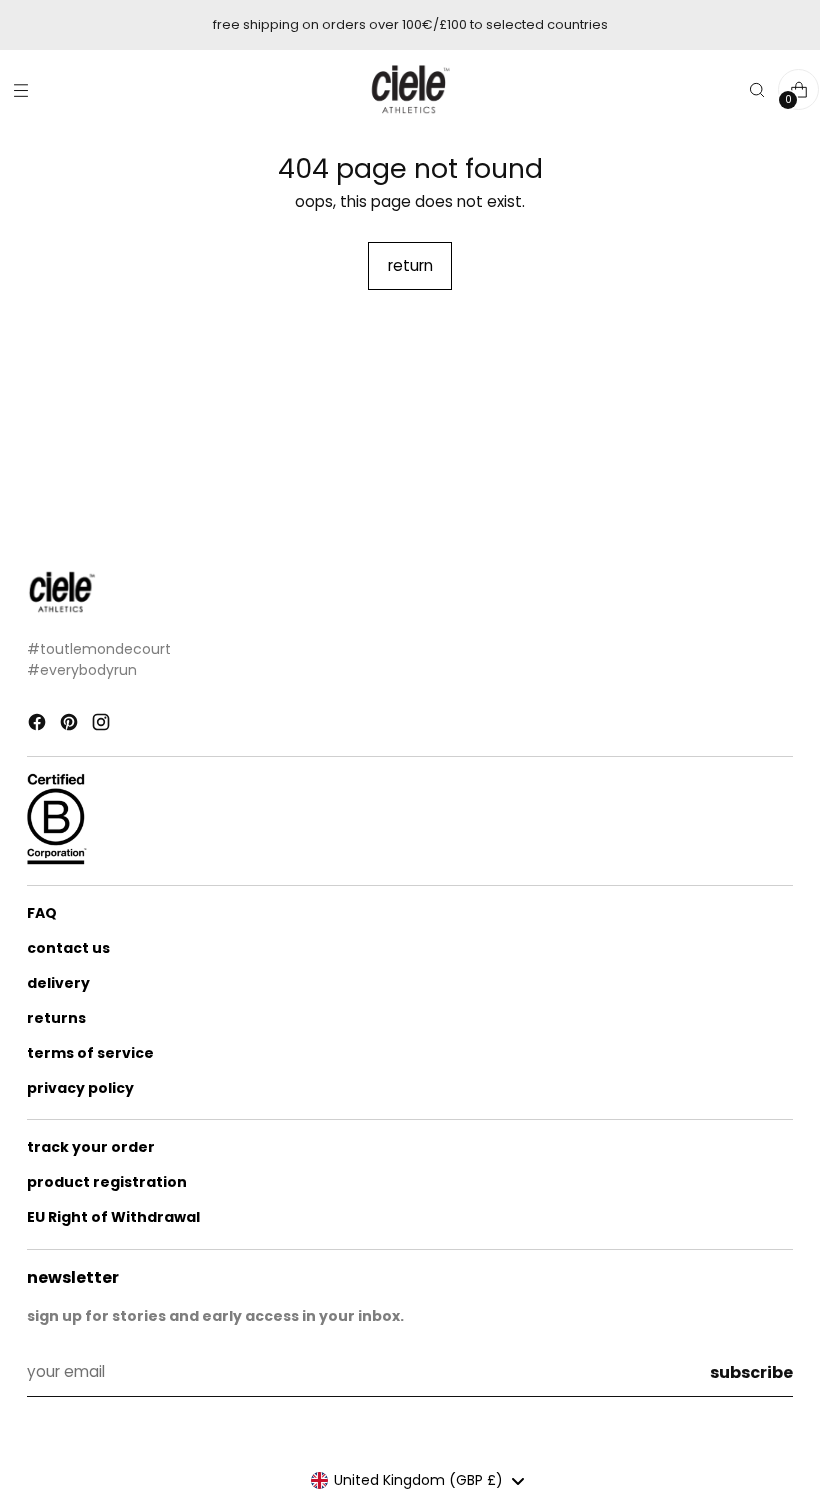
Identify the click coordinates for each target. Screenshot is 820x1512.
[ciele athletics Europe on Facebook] (39, 725)
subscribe (751, 1372)
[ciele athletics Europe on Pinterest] (71, 725)
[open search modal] (756, 89)
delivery (58, 983)
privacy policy (80, 1088)
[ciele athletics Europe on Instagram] (103, 725)
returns (56, 1018)
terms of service (90, 1053)
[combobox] (417, 1481)
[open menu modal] (20, 89)
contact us (68, 948)
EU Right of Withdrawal (113, 1217)
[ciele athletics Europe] (410, 89)
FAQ (42, 913)
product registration (107, 1182)
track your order (91, 1147)
